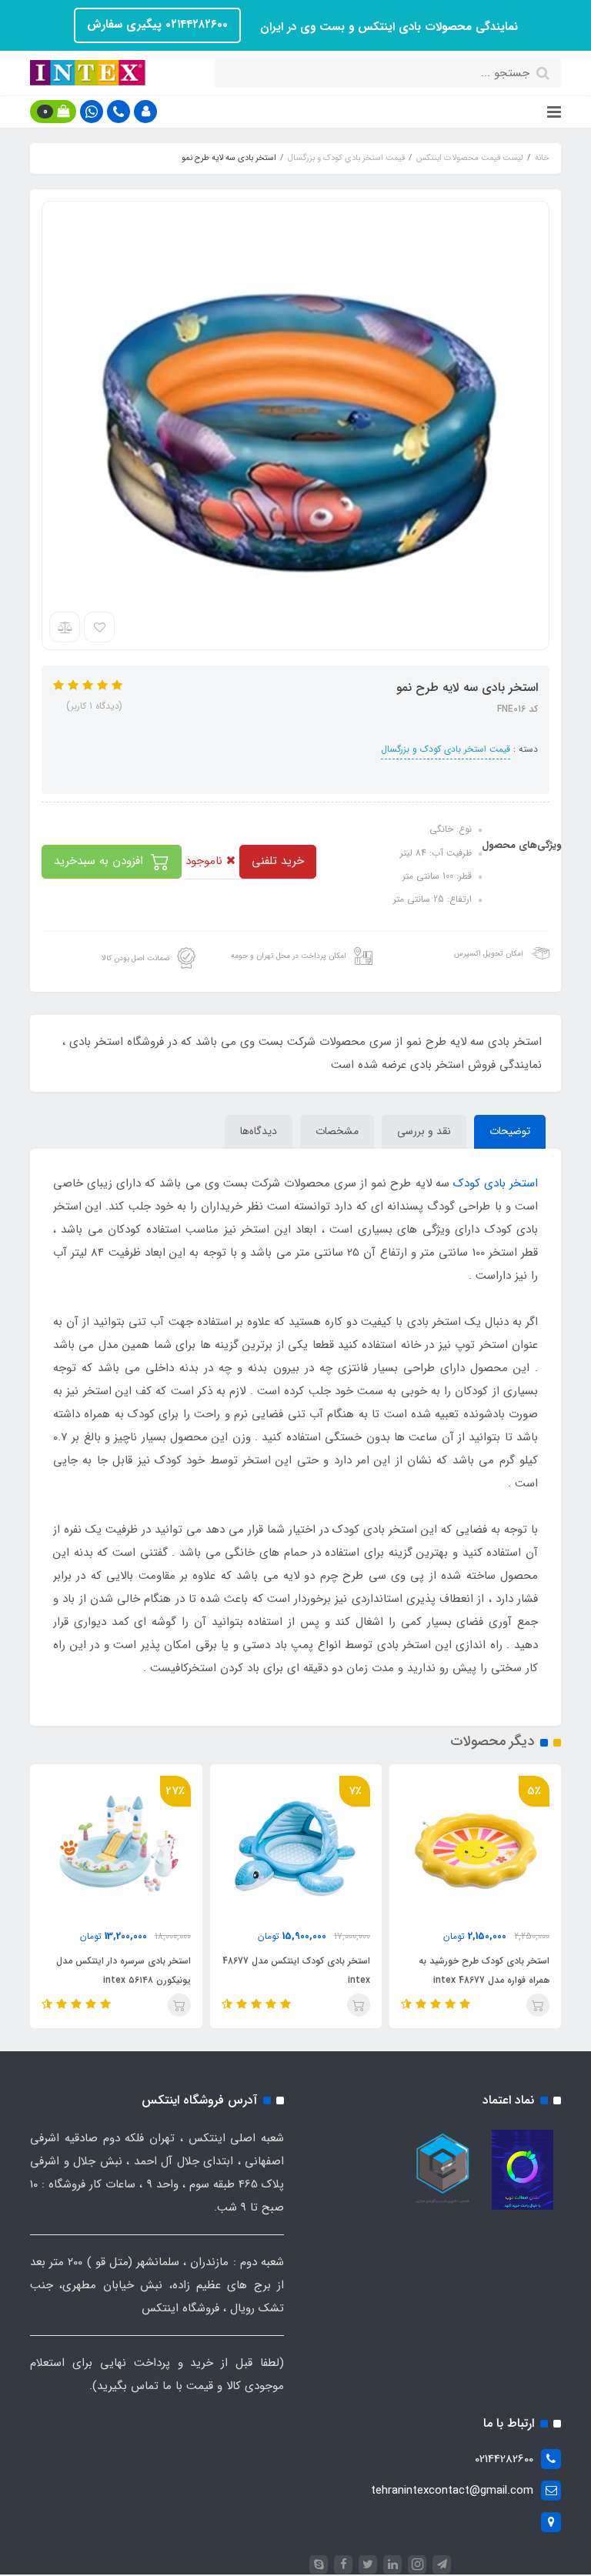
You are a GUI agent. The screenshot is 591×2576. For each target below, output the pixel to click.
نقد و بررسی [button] (424, 1131)
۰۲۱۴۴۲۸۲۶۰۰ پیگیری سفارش (157, 25)
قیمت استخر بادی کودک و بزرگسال (446, 749)
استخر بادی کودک (496, 1183)
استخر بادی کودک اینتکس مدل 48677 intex (296, 1970)
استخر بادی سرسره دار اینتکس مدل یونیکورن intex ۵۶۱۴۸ (123, 1970)
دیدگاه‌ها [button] (259, 1131)
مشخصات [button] (337, 1131)
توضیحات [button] (510, 1131)
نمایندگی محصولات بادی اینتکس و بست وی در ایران (387, 27)
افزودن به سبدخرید (100, 861)
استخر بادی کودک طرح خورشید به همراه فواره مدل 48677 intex (484, 1970)
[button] (145, 112)
